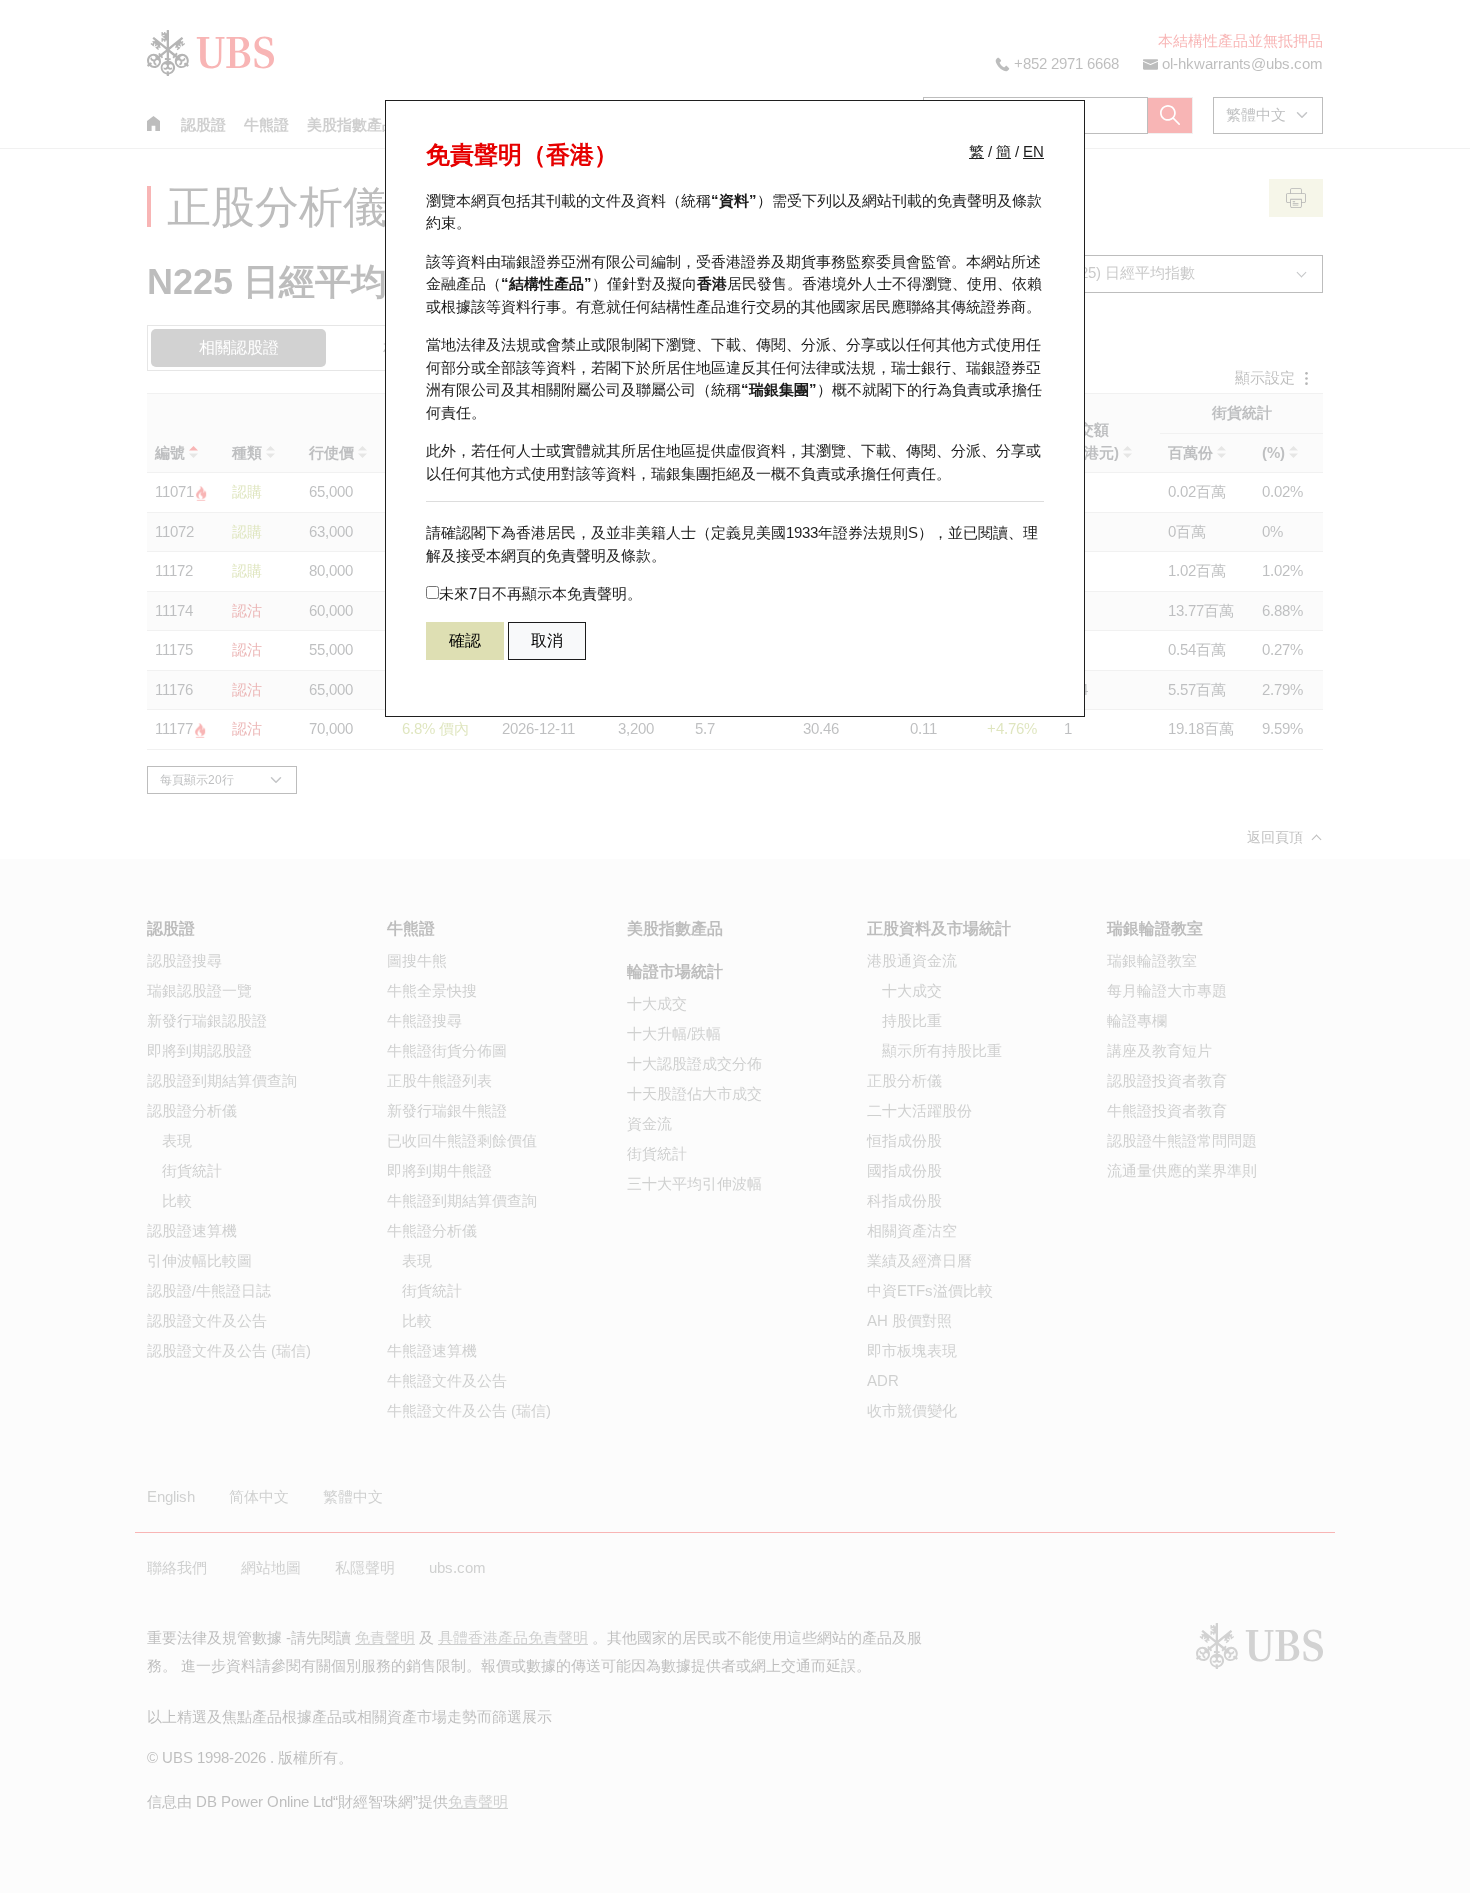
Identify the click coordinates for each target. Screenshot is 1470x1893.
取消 (547, 640)
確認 (465, 640)
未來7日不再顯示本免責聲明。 (540, 593)
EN (1033, 151)
